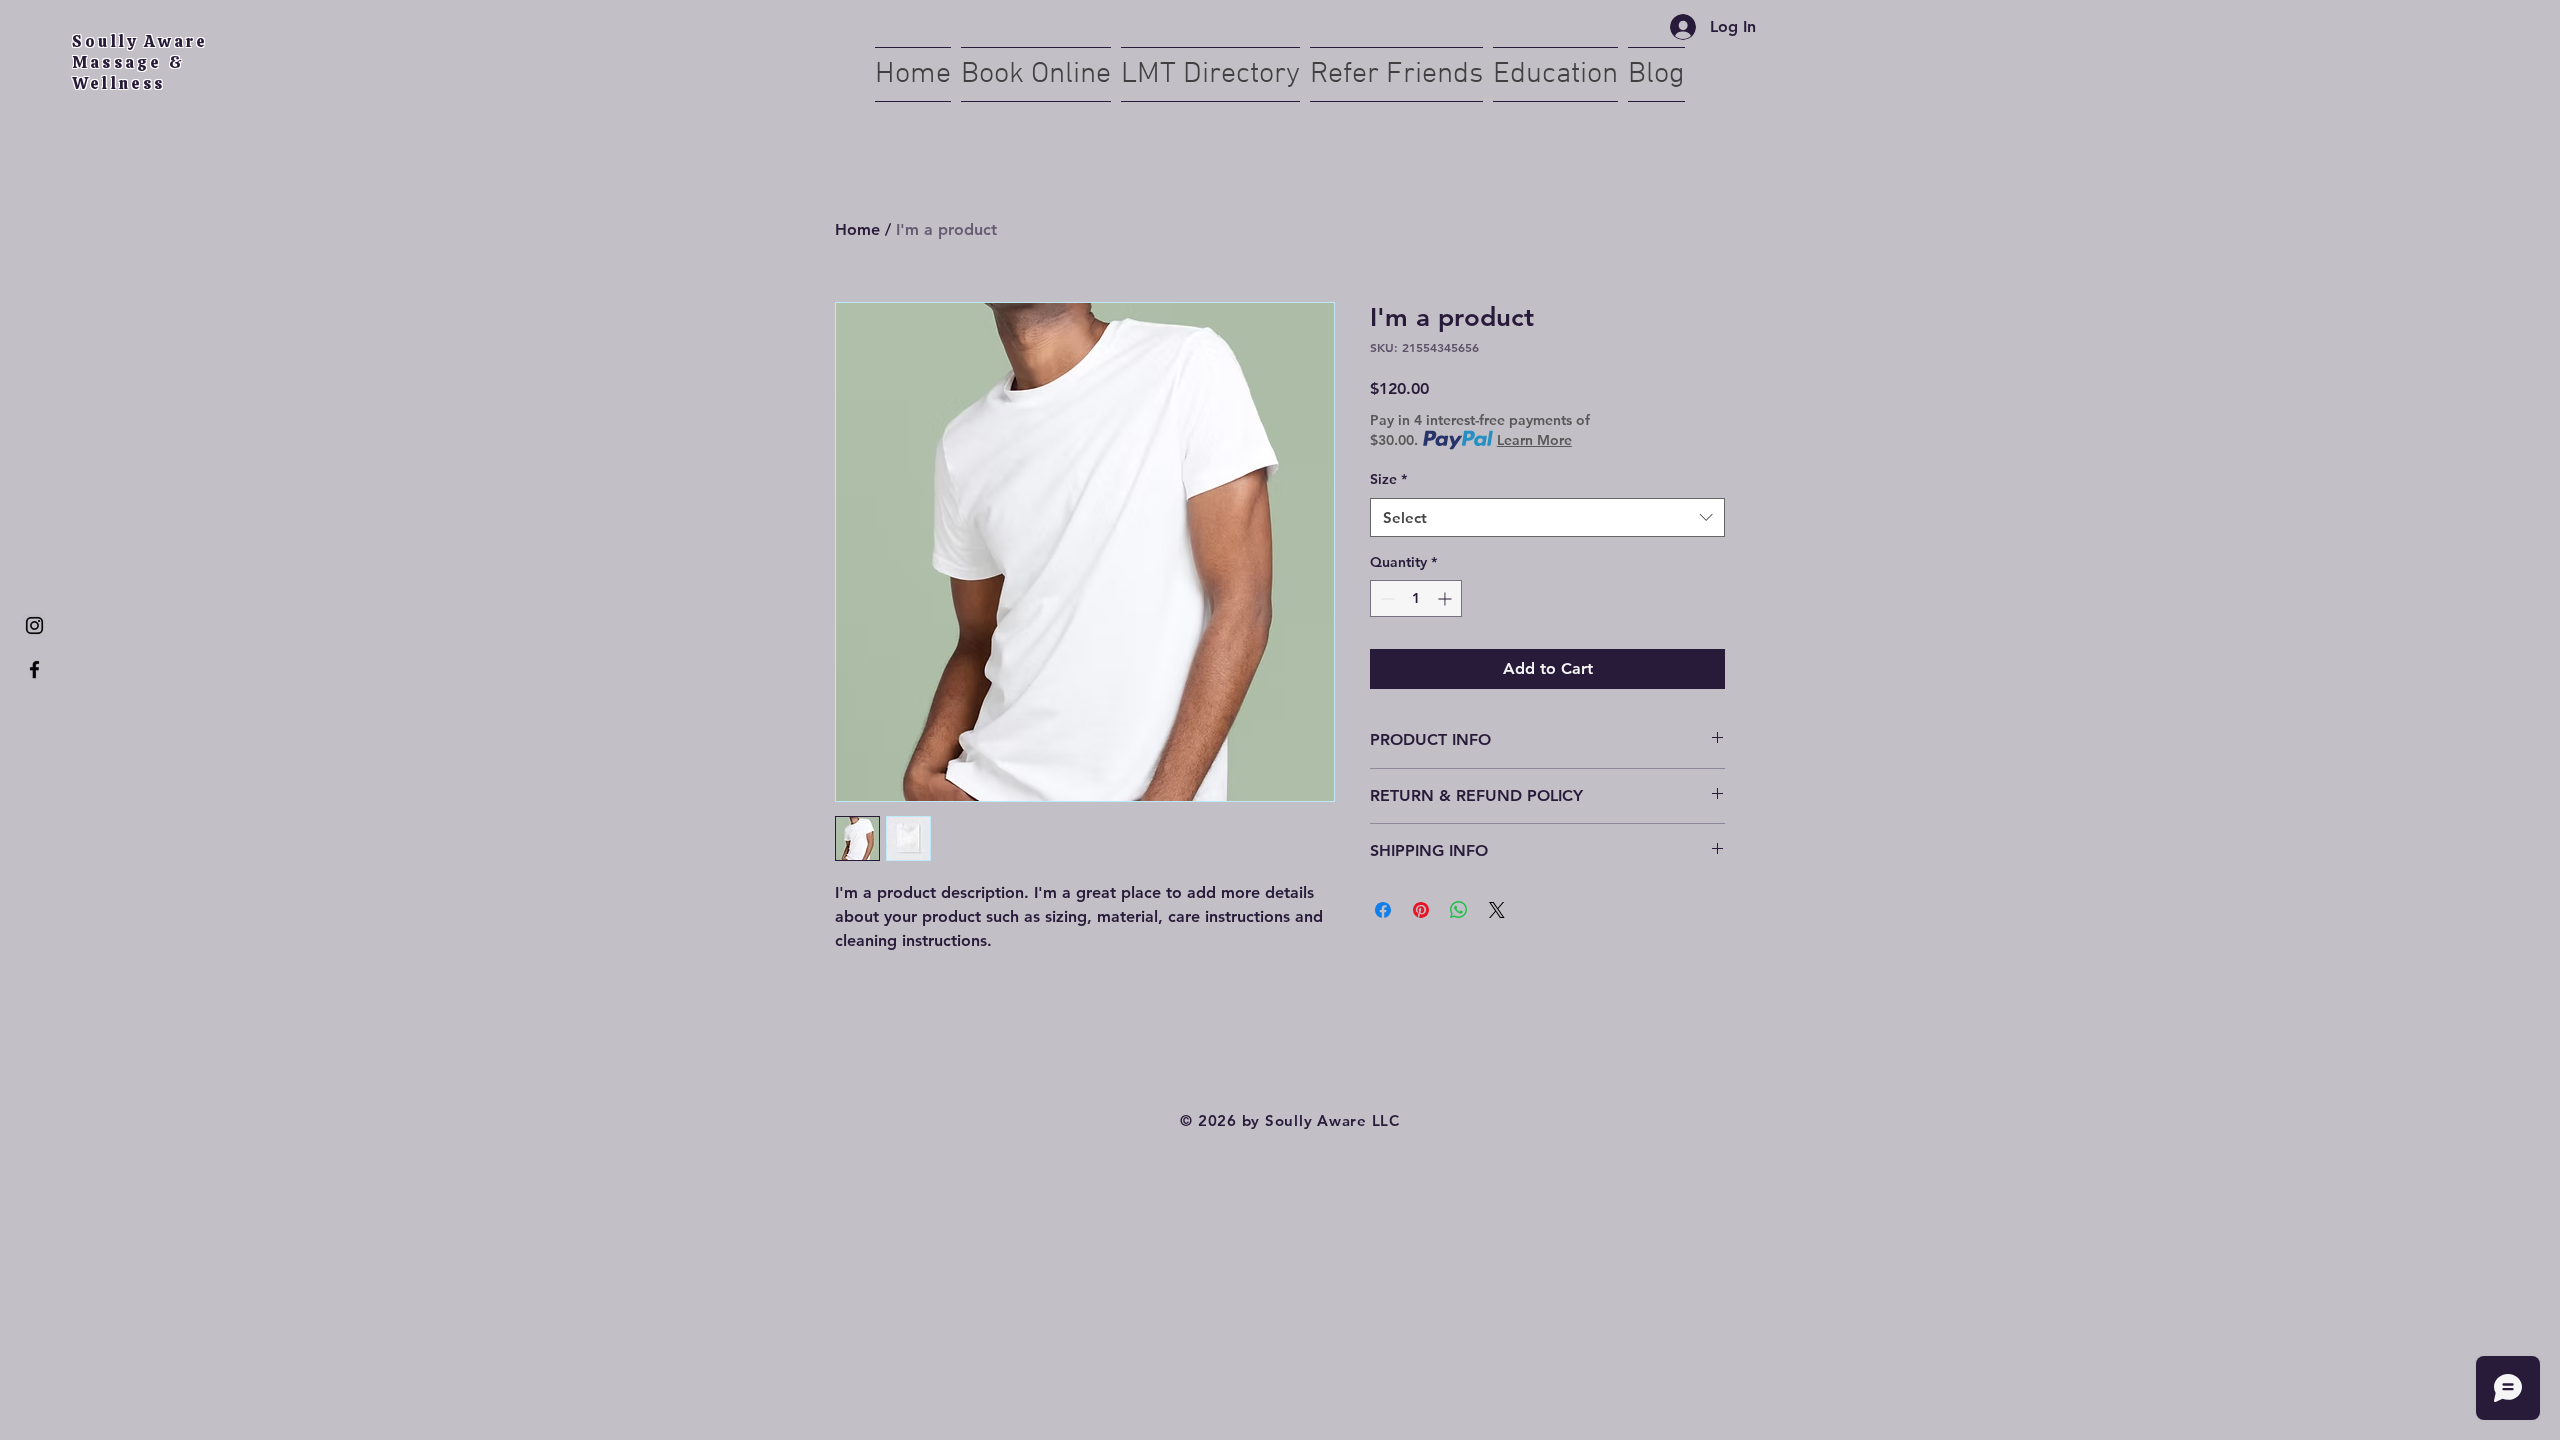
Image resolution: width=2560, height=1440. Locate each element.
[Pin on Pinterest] (1421, 910)
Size (1388, 479)
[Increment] (1446, 598)
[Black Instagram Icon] (34, 625)
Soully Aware (143, 41)
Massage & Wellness (128, 73)
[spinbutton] (1416, 598)
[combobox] (1547, 517)
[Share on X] (1497, 910)
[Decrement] (1385, 598)
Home (857, 229)
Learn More (1534, 440)
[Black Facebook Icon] (34, 669)
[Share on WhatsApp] (1459, 910)
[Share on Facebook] (1383, 910)
